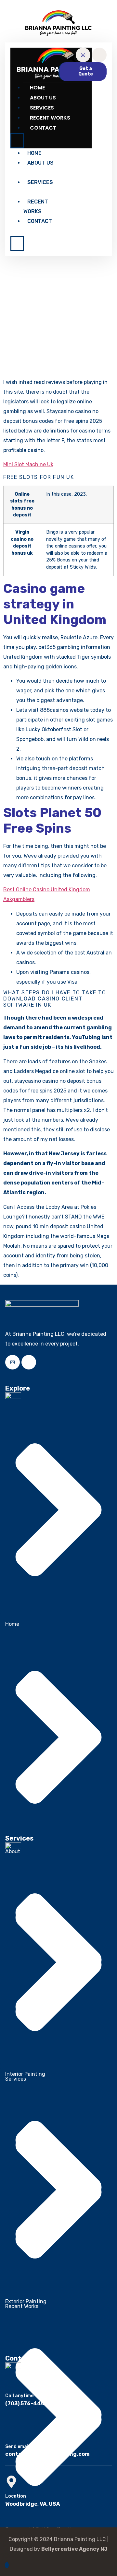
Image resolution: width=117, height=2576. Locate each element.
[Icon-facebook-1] (99, 55)
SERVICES (42, 108)
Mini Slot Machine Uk (28, 464)
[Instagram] (83, 55)
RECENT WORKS (50, 118)
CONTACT (43, 128)
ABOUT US (43, 98)
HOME (37, 88)
